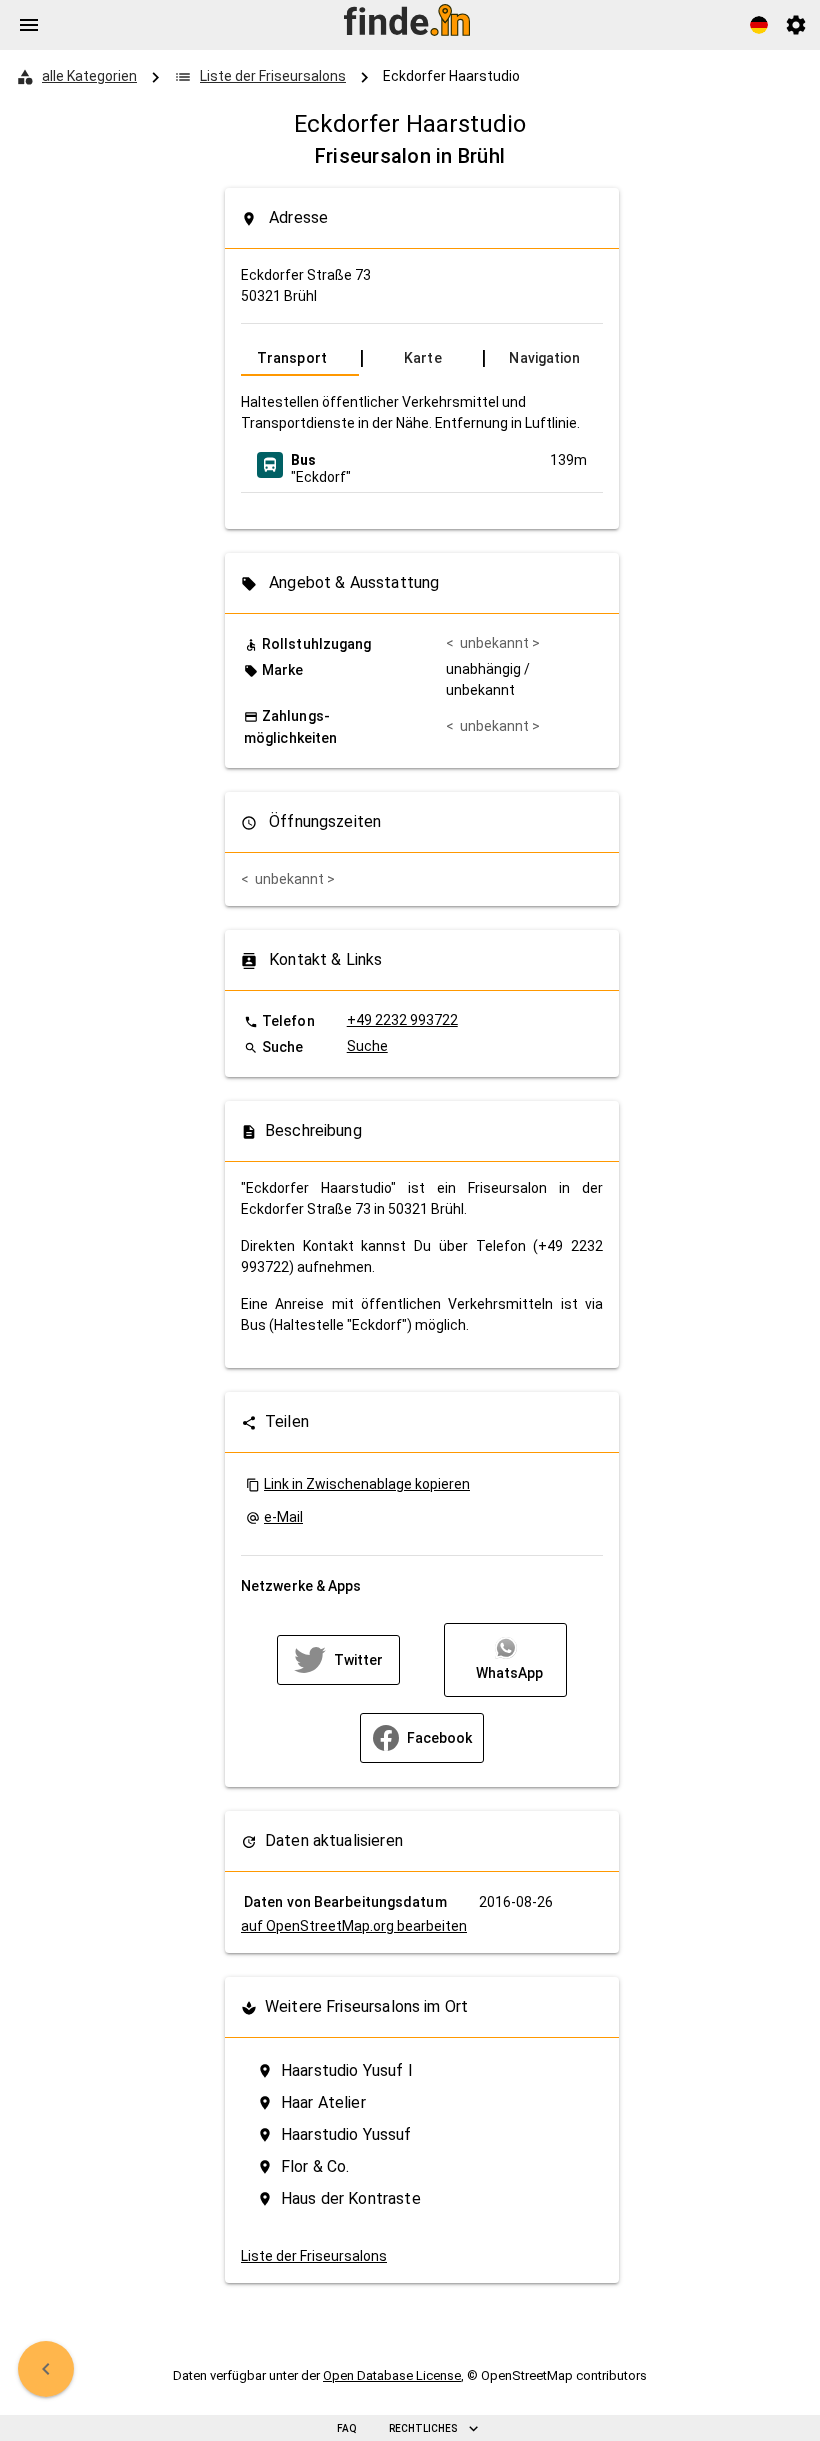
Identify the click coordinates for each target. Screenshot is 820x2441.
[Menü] (29, 25)
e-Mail (283, 1517)
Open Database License (392, 2375)
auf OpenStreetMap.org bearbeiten (354, 1926)
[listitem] (422, 465)
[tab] (300, 358)
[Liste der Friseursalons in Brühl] (46, 2369)
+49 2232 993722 (402, 1020)
